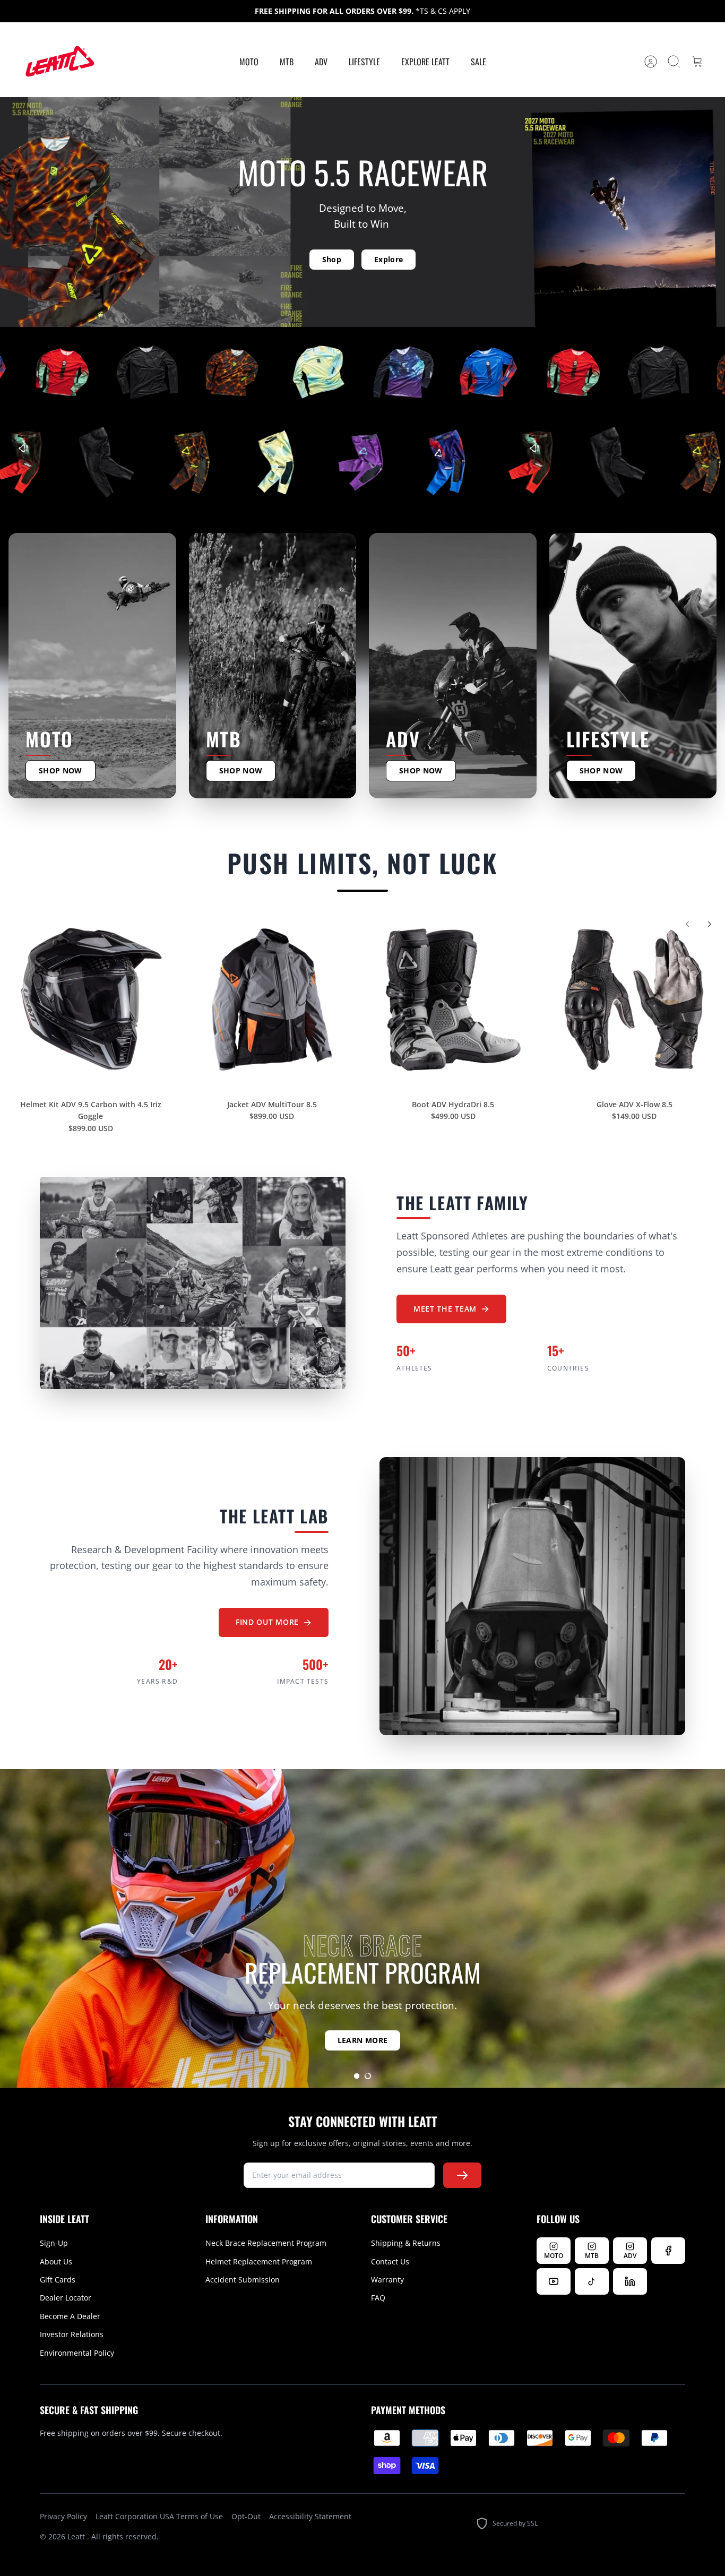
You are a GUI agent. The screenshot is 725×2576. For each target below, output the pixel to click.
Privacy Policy (63, 2516)
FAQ (378, 2298)
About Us (56, 2261)
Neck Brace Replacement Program (266, 2243)
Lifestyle (364, 62)
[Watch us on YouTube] (554, 2281)
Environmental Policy (77, 2353)
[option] (362, 1928)
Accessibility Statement (310, 2516)
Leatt (77, 2536)
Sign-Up (54, 2243)
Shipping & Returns (406, 2243)
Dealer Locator (66, 2298)
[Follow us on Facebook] (668, 2251)
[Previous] (687, 924)
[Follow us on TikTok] (592, 2281)
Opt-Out (246, 2516)
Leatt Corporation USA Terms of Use (159, 2516)
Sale (478, 62)
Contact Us (390, 2261)
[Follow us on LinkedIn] (630, 2281)
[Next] (710, 924)
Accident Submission (243, 2280)
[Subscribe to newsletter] (462, 2175)
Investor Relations (72, 2334)
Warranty (387, 2280)
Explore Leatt (425, 62)
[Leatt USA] (58, 62)
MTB (287, 62)
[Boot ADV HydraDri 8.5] (453, 1000)
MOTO (249, 62)
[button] (357, 2076)
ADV (321, 62)
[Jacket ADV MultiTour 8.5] (272, 1000)
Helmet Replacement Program (259, 2261)
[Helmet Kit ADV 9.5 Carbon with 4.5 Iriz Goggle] (91, 1000)
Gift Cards (58, 2280)
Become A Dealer (70, 2316)
